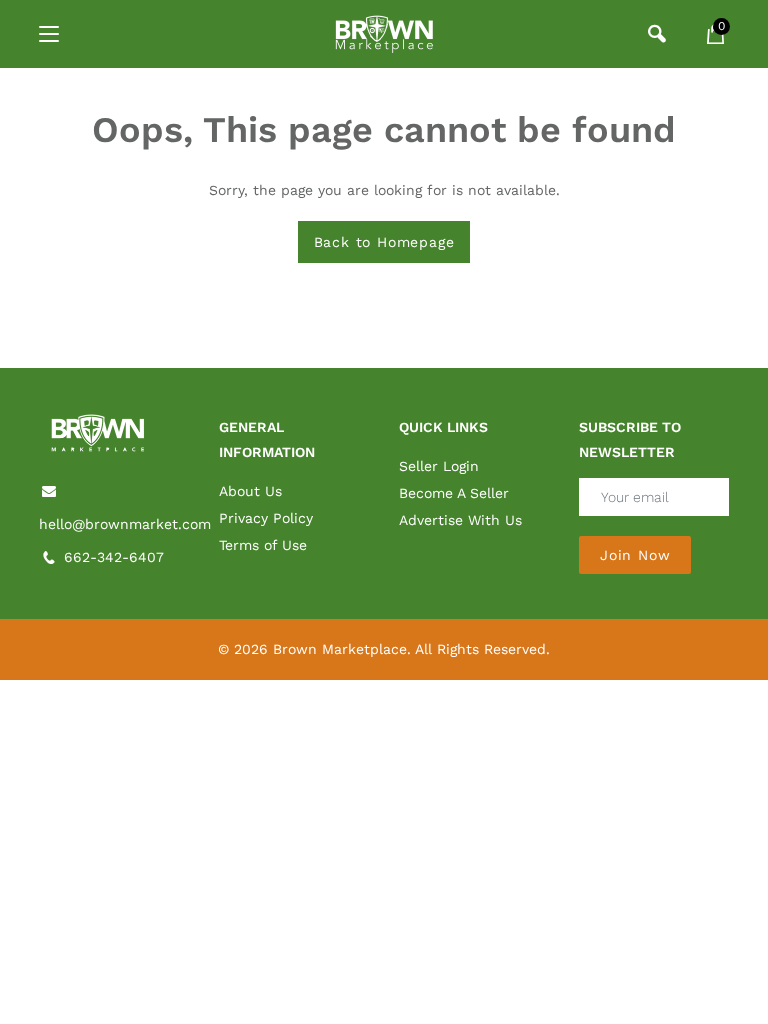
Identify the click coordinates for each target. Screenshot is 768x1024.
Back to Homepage (384, 242)
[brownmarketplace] (384, 34)
